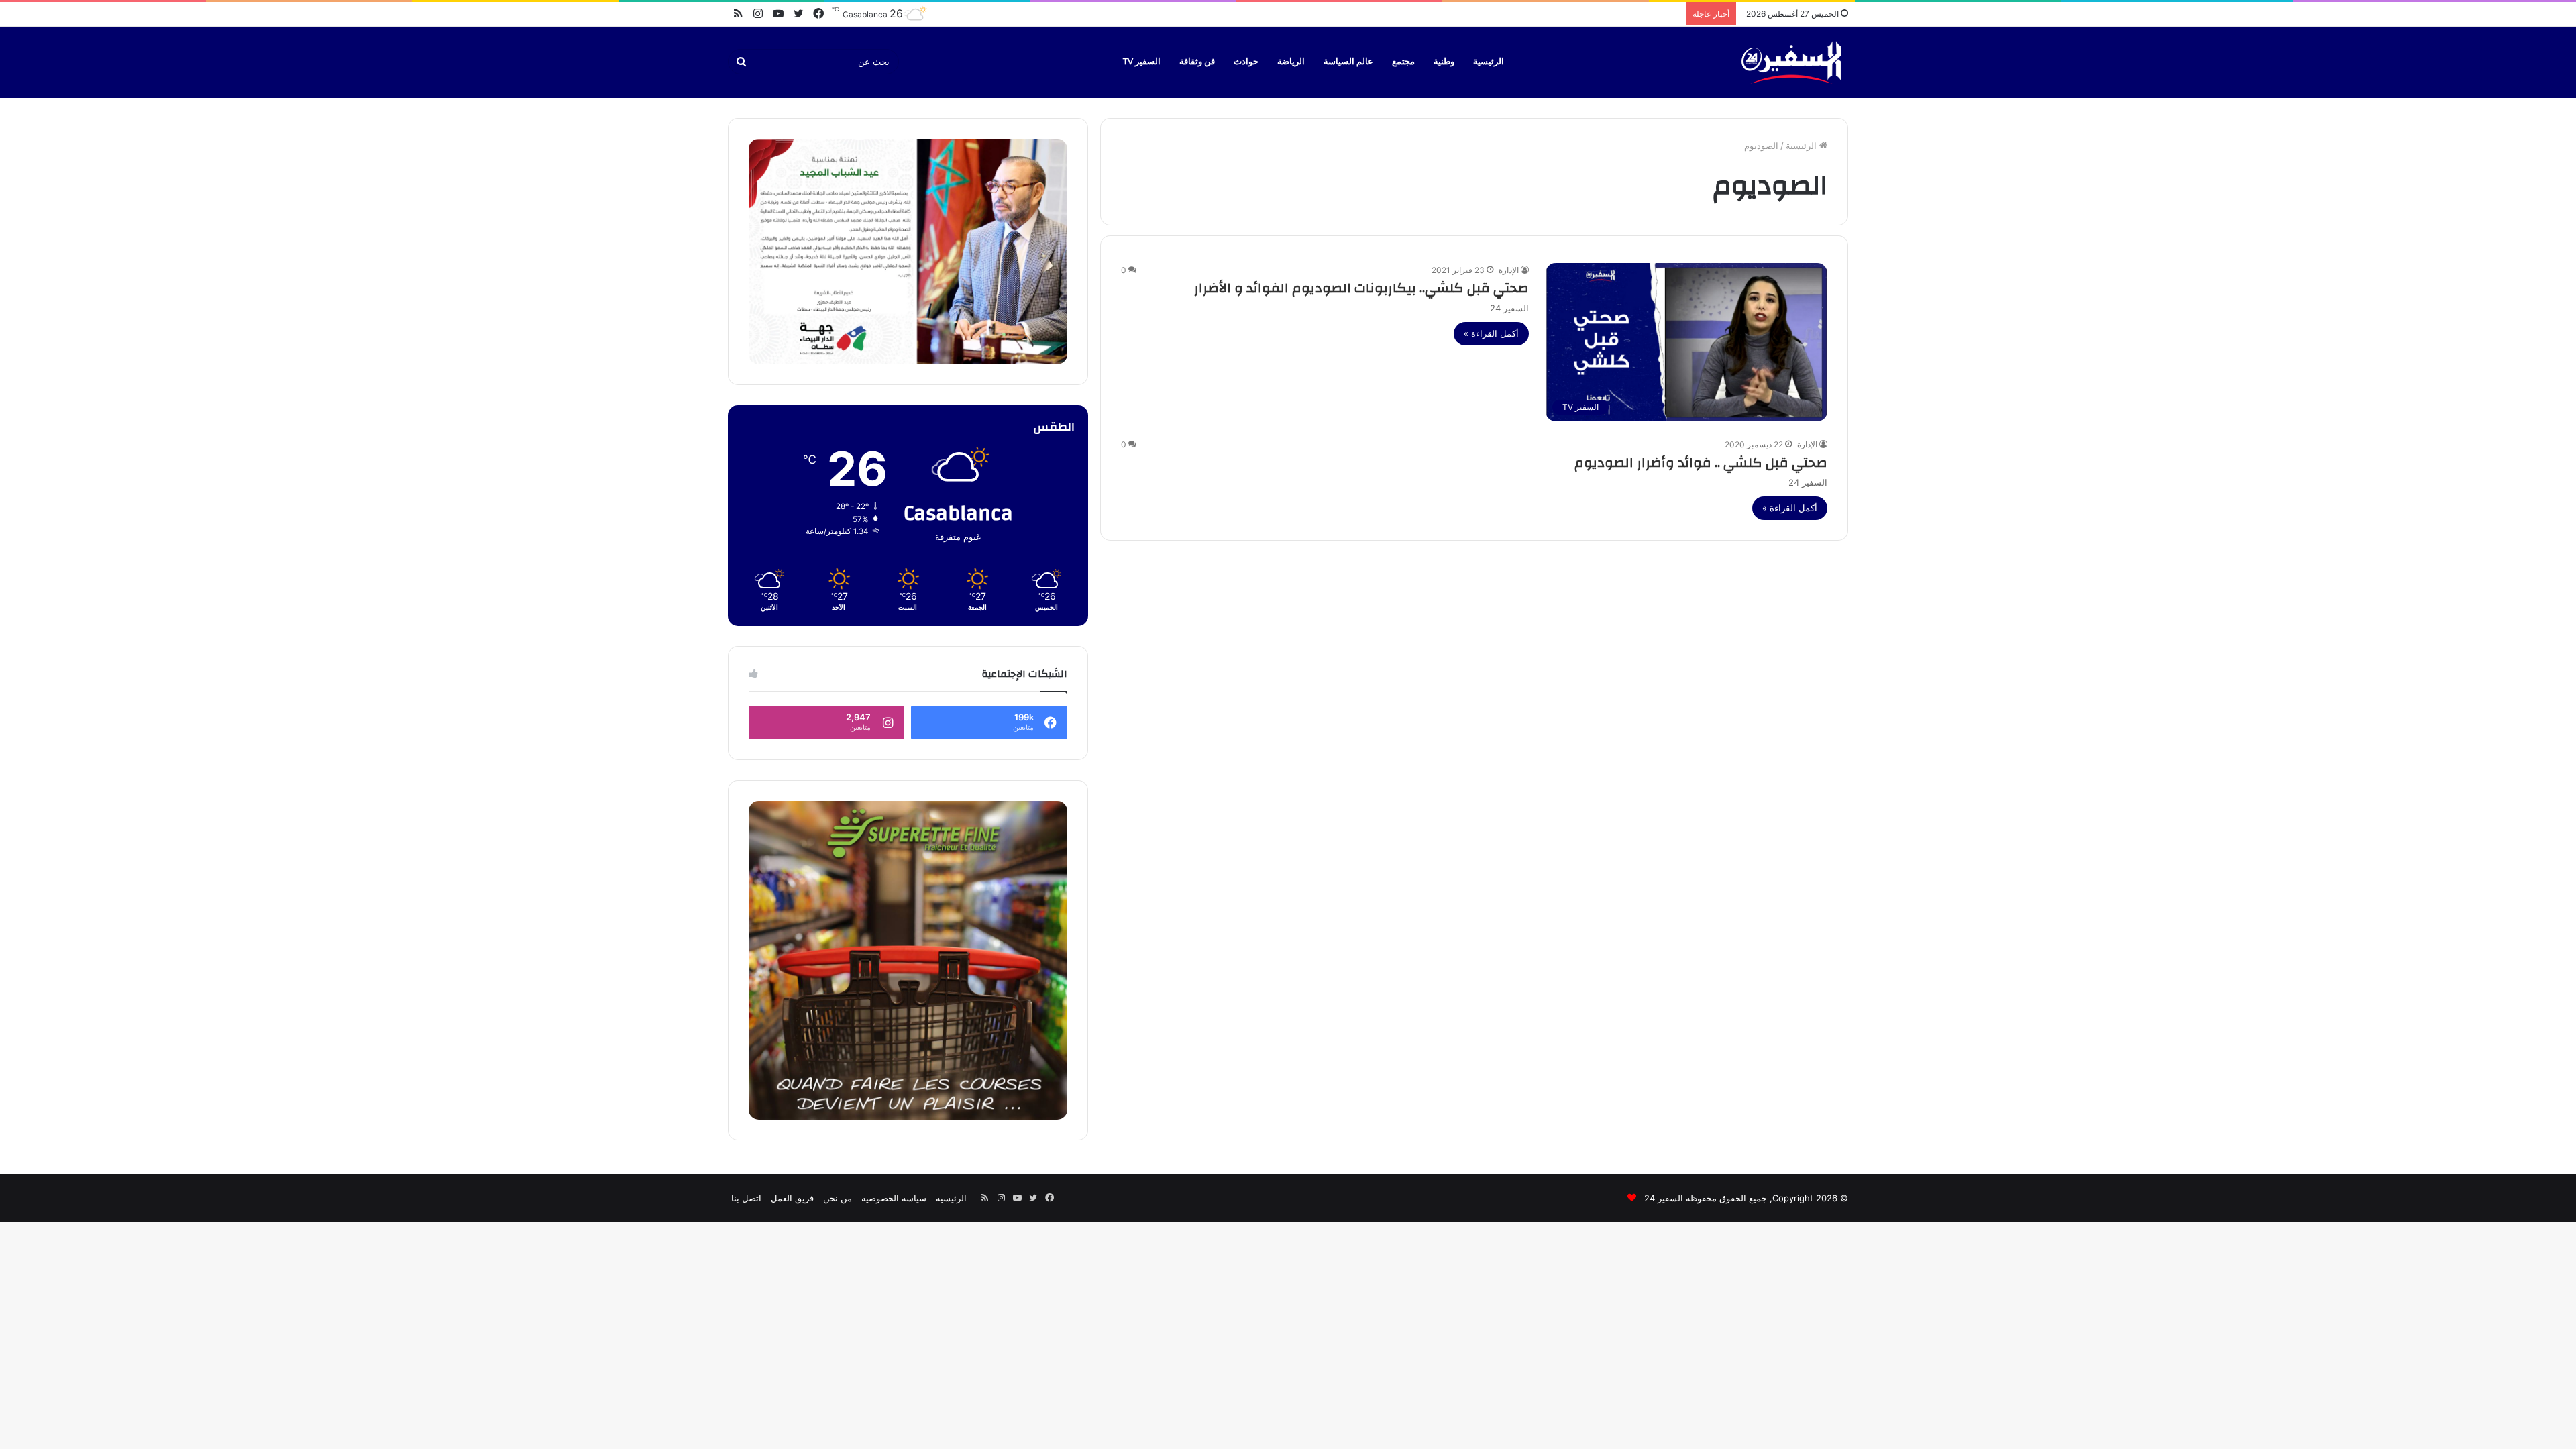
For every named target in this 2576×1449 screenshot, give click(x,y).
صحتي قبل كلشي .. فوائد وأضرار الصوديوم (1701, 463)
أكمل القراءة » (1491, 333)
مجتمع (1403, 62)
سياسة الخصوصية (894, 1198)
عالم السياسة (1348, 62)
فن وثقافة (1197, 62)
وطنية (1444, 62)
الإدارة (1509, 270)
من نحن (838, 1198)
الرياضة (1291, 62)
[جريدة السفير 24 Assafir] (1791, 62)
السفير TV (1142, 62)
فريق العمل (792, 1198)
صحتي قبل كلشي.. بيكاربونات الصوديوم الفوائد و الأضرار (1361, 288)
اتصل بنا (746, 1198)
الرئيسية (1489, 62)
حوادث (1246, 62)
